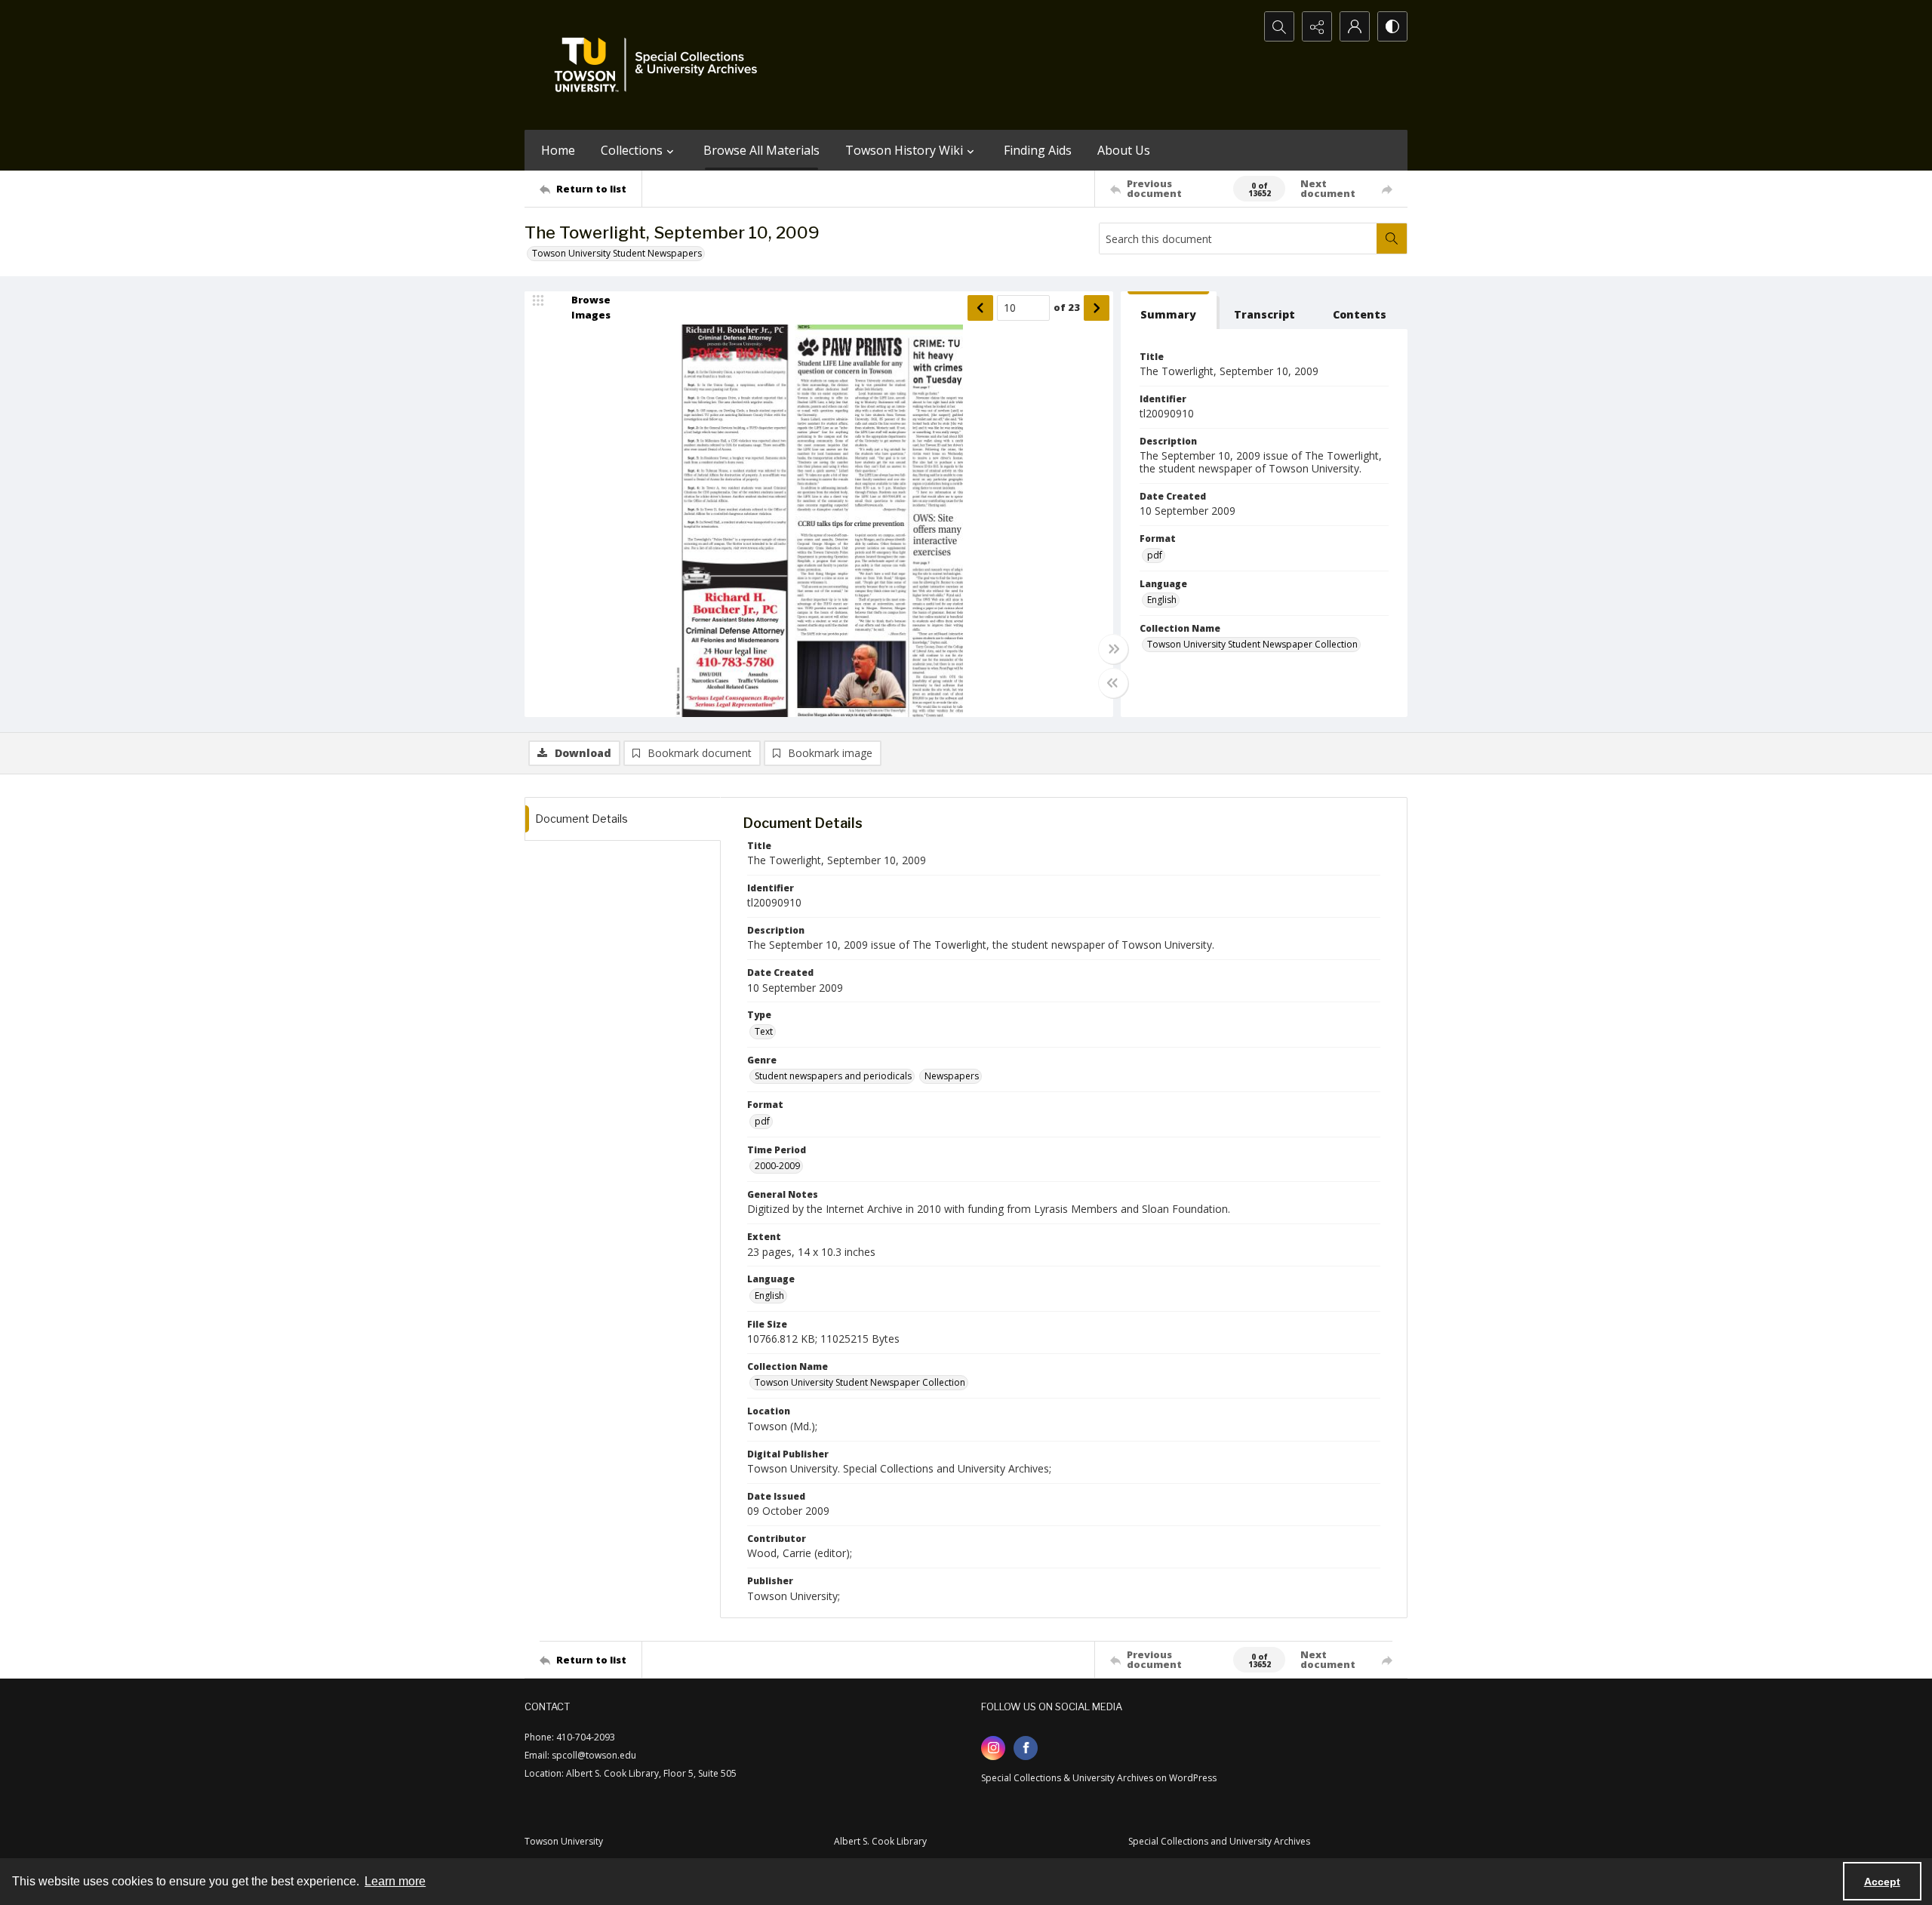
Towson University (564, 1841)
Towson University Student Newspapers (617, 253)
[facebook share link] (1026, 1748)
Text (764, 1031)
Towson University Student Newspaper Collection (1252, 644)
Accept (1882, 1882)
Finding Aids (1038, 150)
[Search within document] (1392, 239)
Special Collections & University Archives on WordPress (1099, 1778)
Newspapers (952, 1076)
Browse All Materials (761, 150)
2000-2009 (777, 1166)
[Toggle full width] (1113, 649)
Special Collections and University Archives (1219, 1841)
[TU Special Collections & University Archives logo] (660, 65)
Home (558, 150)
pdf (1155, 555)
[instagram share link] (993, 1748)
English (1162, 600)
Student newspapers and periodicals (833, 1076)
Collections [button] (632, 150)
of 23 (1067, 307)
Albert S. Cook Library (880, 1841)
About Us (1124, 150)
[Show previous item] (980, 308)
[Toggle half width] (1113, 683)
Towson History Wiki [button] (904, 150)
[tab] (1169, 311)
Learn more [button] (395, 1881)
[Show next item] (1097, 308)
